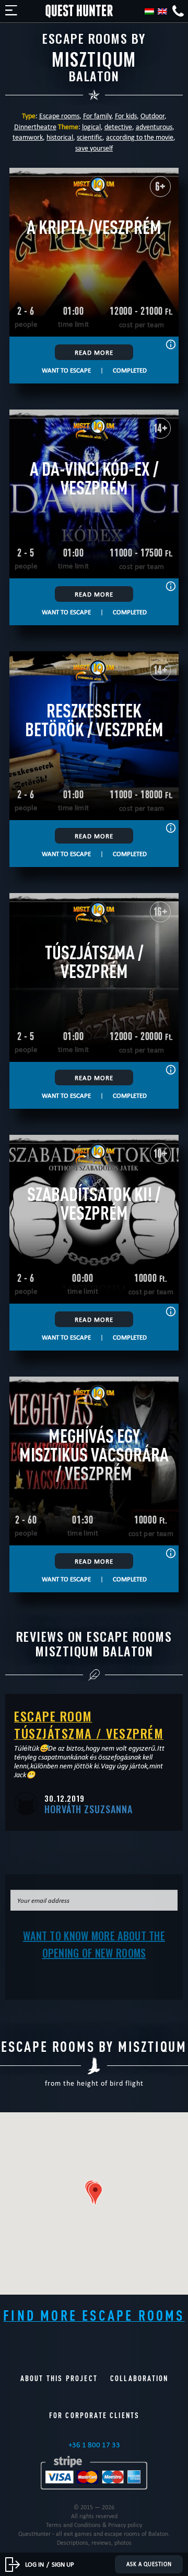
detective (118, 127)
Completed (130, 370)
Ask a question (149, 2564)
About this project (59, 2378)
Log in (34, 2564)
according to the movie (140, 137)
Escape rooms (59, 116)
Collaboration (139, 2378)
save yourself (94, 148)
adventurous (154, 127)
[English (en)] (162, 11)
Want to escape (66, 370)
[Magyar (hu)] (149, 11)
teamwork (28, 137)
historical (60, 137)
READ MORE (94, 352)
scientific (90, 137)
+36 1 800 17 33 (94, 2445)
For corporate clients (95, 2415)
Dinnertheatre (35, 127)
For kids (126, 116)
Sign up (63, 2564)
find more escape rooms (94, 2315)
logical (91, 127)
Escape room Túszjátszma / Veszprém (89, 1724)
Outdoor (152, 116)
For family (97, 116)
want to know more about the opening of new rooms (94, 1944)
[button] (95, 2194)
